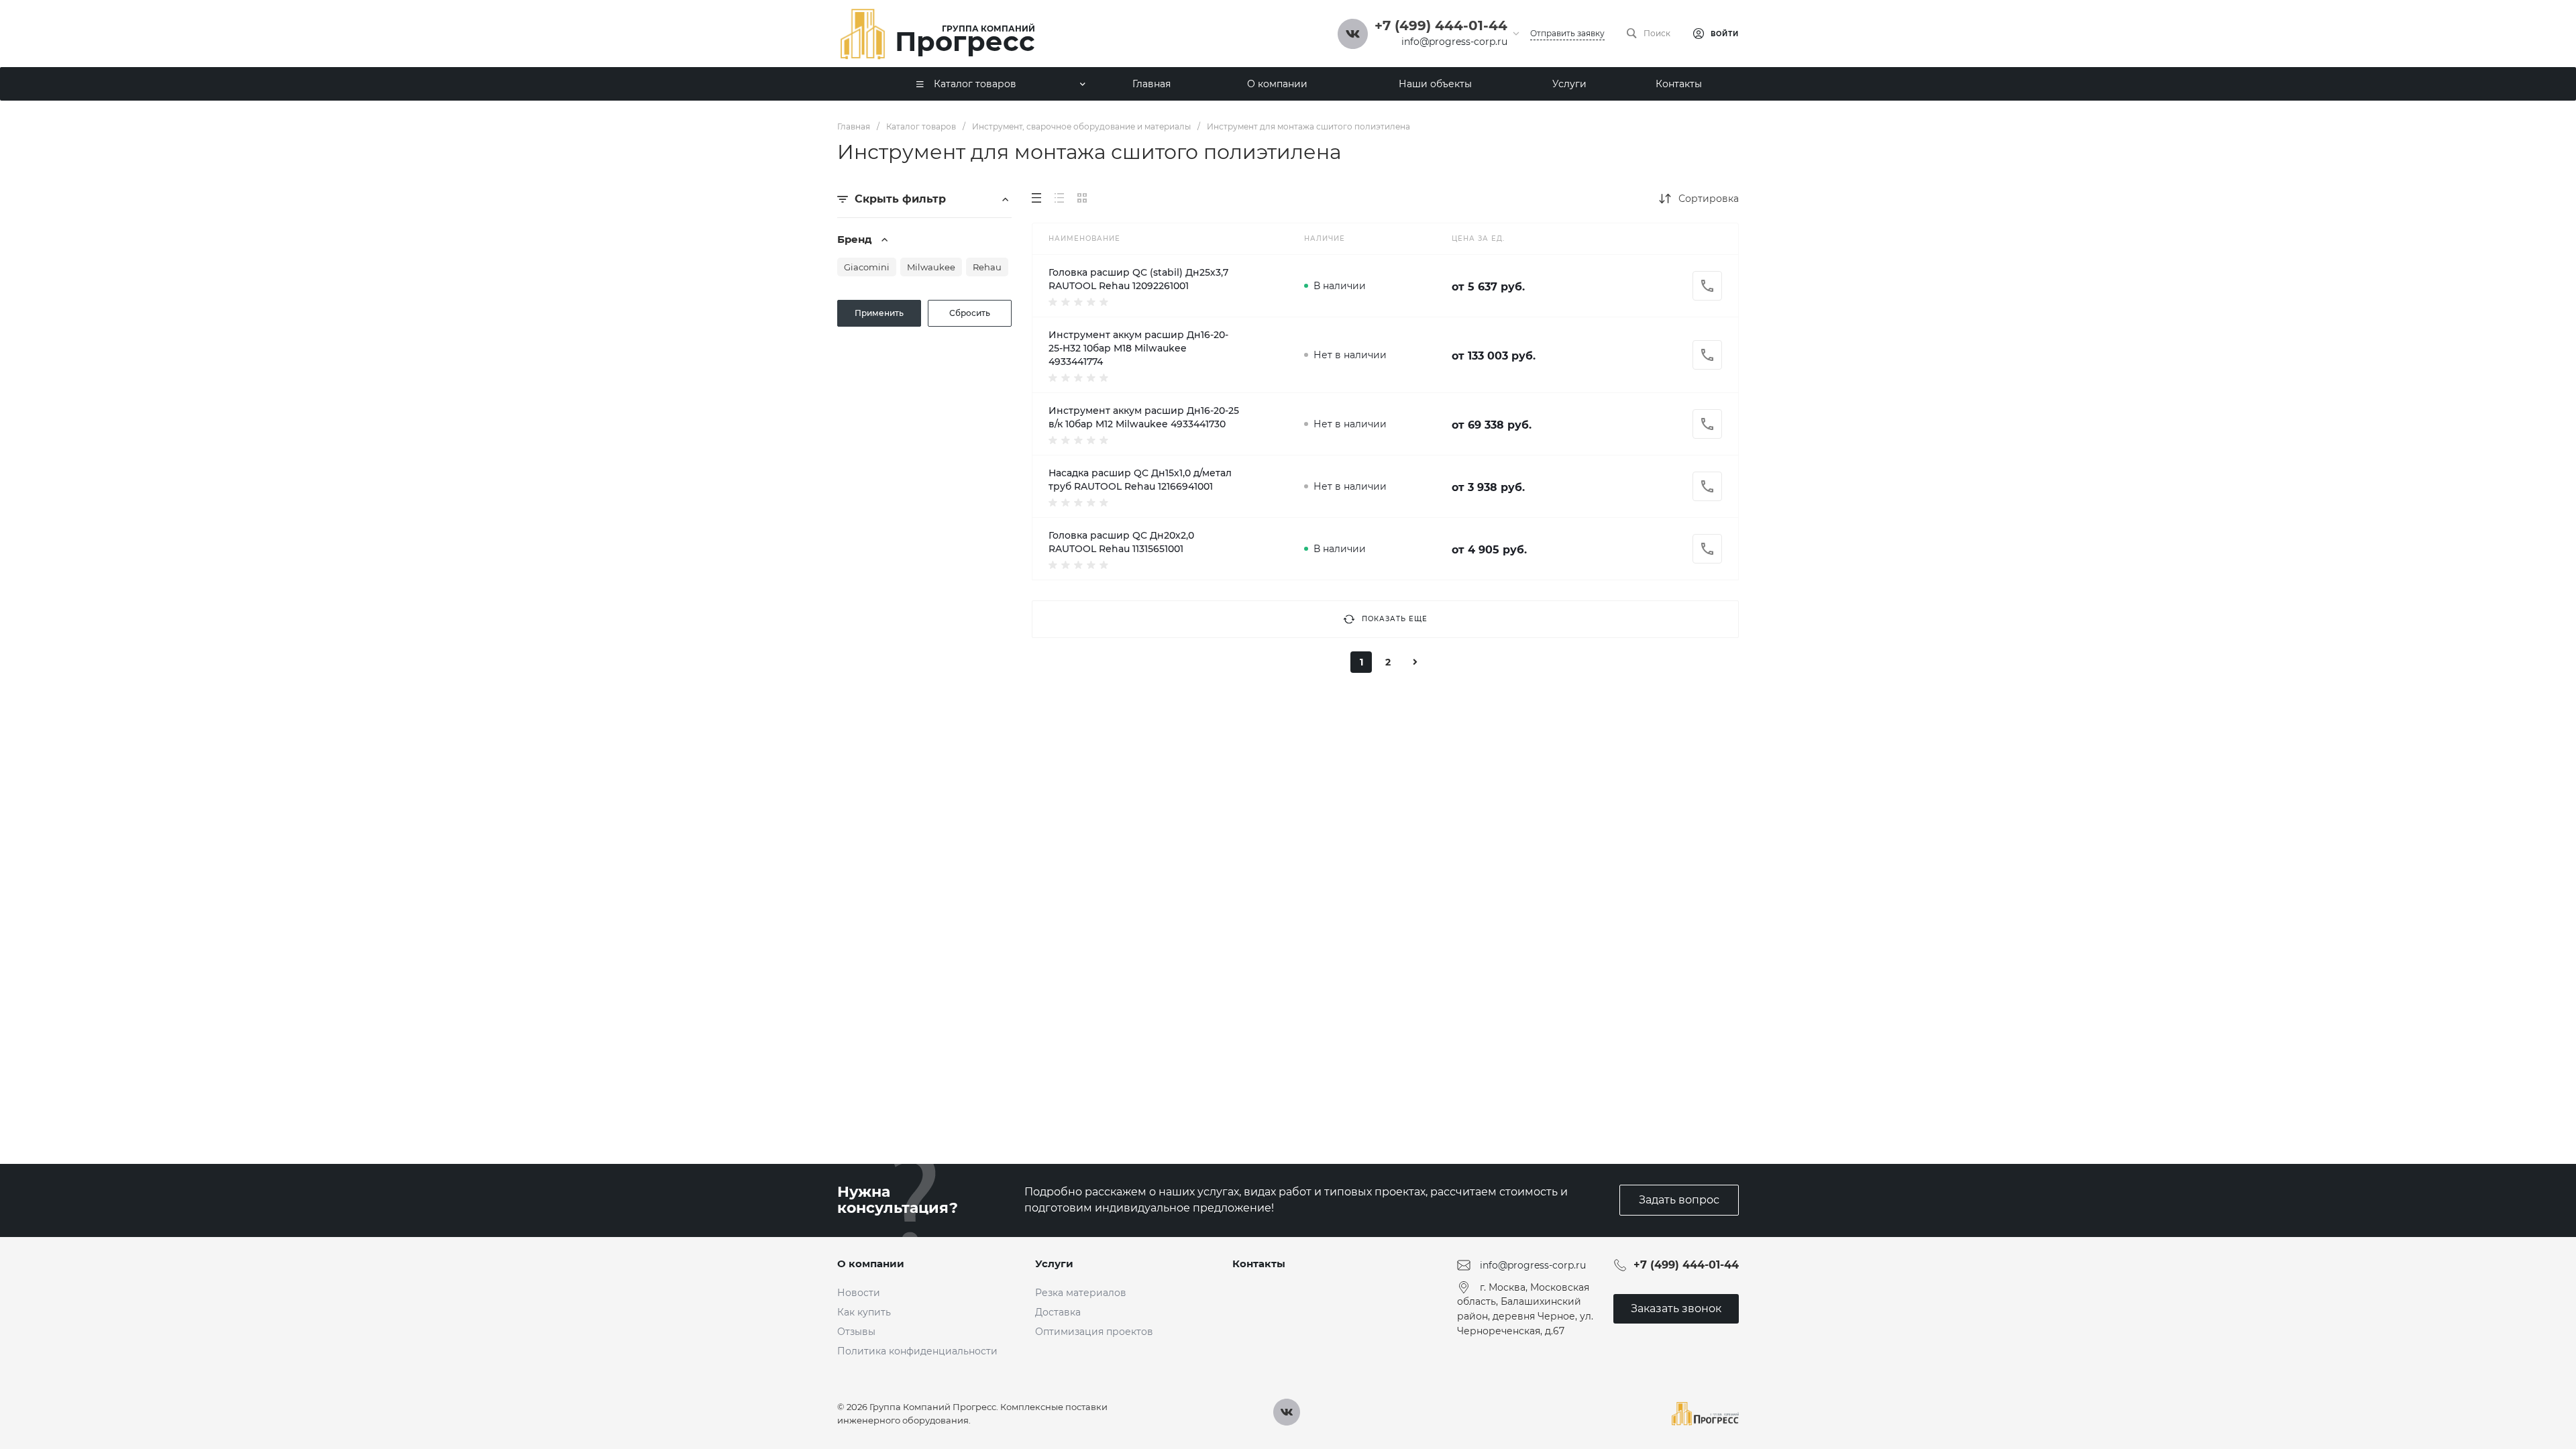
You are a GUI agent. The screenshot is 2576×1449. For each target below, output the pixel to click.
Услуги (1054, 1264)
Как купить (864, 1312)
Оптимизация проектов (1094, 1332)
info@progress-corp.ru (1454, 42)
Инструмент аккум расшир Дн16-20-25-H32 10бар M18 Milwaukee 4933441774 (1138, 348)
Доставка (1058, 1312)
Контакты (1259, 1264)
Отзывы (856, 1332)
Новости (859, 1293)
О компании (871, 1264)
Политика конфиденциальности (917, 1351)
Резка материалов (1081, 1293)
